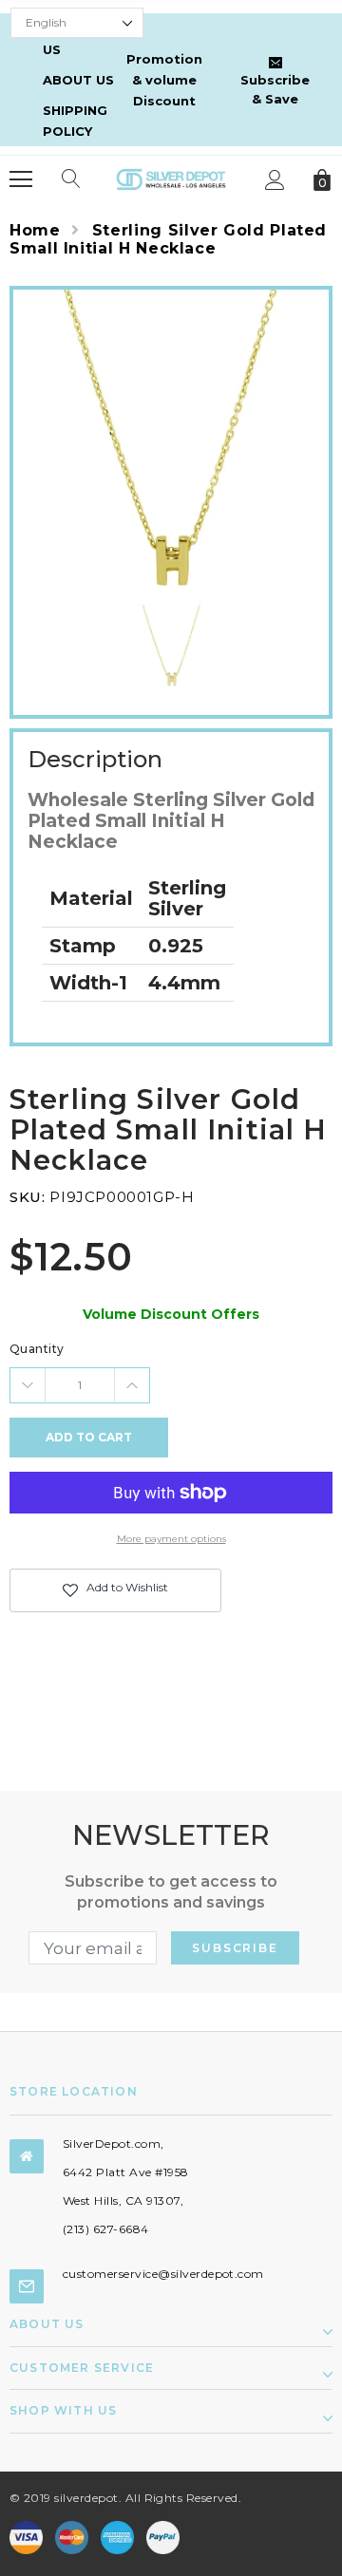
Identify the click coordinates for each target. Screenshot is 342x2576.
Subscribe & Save (275, 89)
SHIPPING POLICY (75, 121)
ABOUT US (78, 80)
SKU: (27, 1197)
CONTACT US (77, 39)
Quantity (37, 1349)
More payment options (171, 1539)
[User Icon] (275, 180)
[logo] (171, 178)
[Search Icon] (71, 179)
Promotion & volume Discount (164, 80)
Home (35, 230)
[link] (171, 648)
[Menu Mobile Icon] (21, 179)
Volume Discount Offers (171, 1314)
